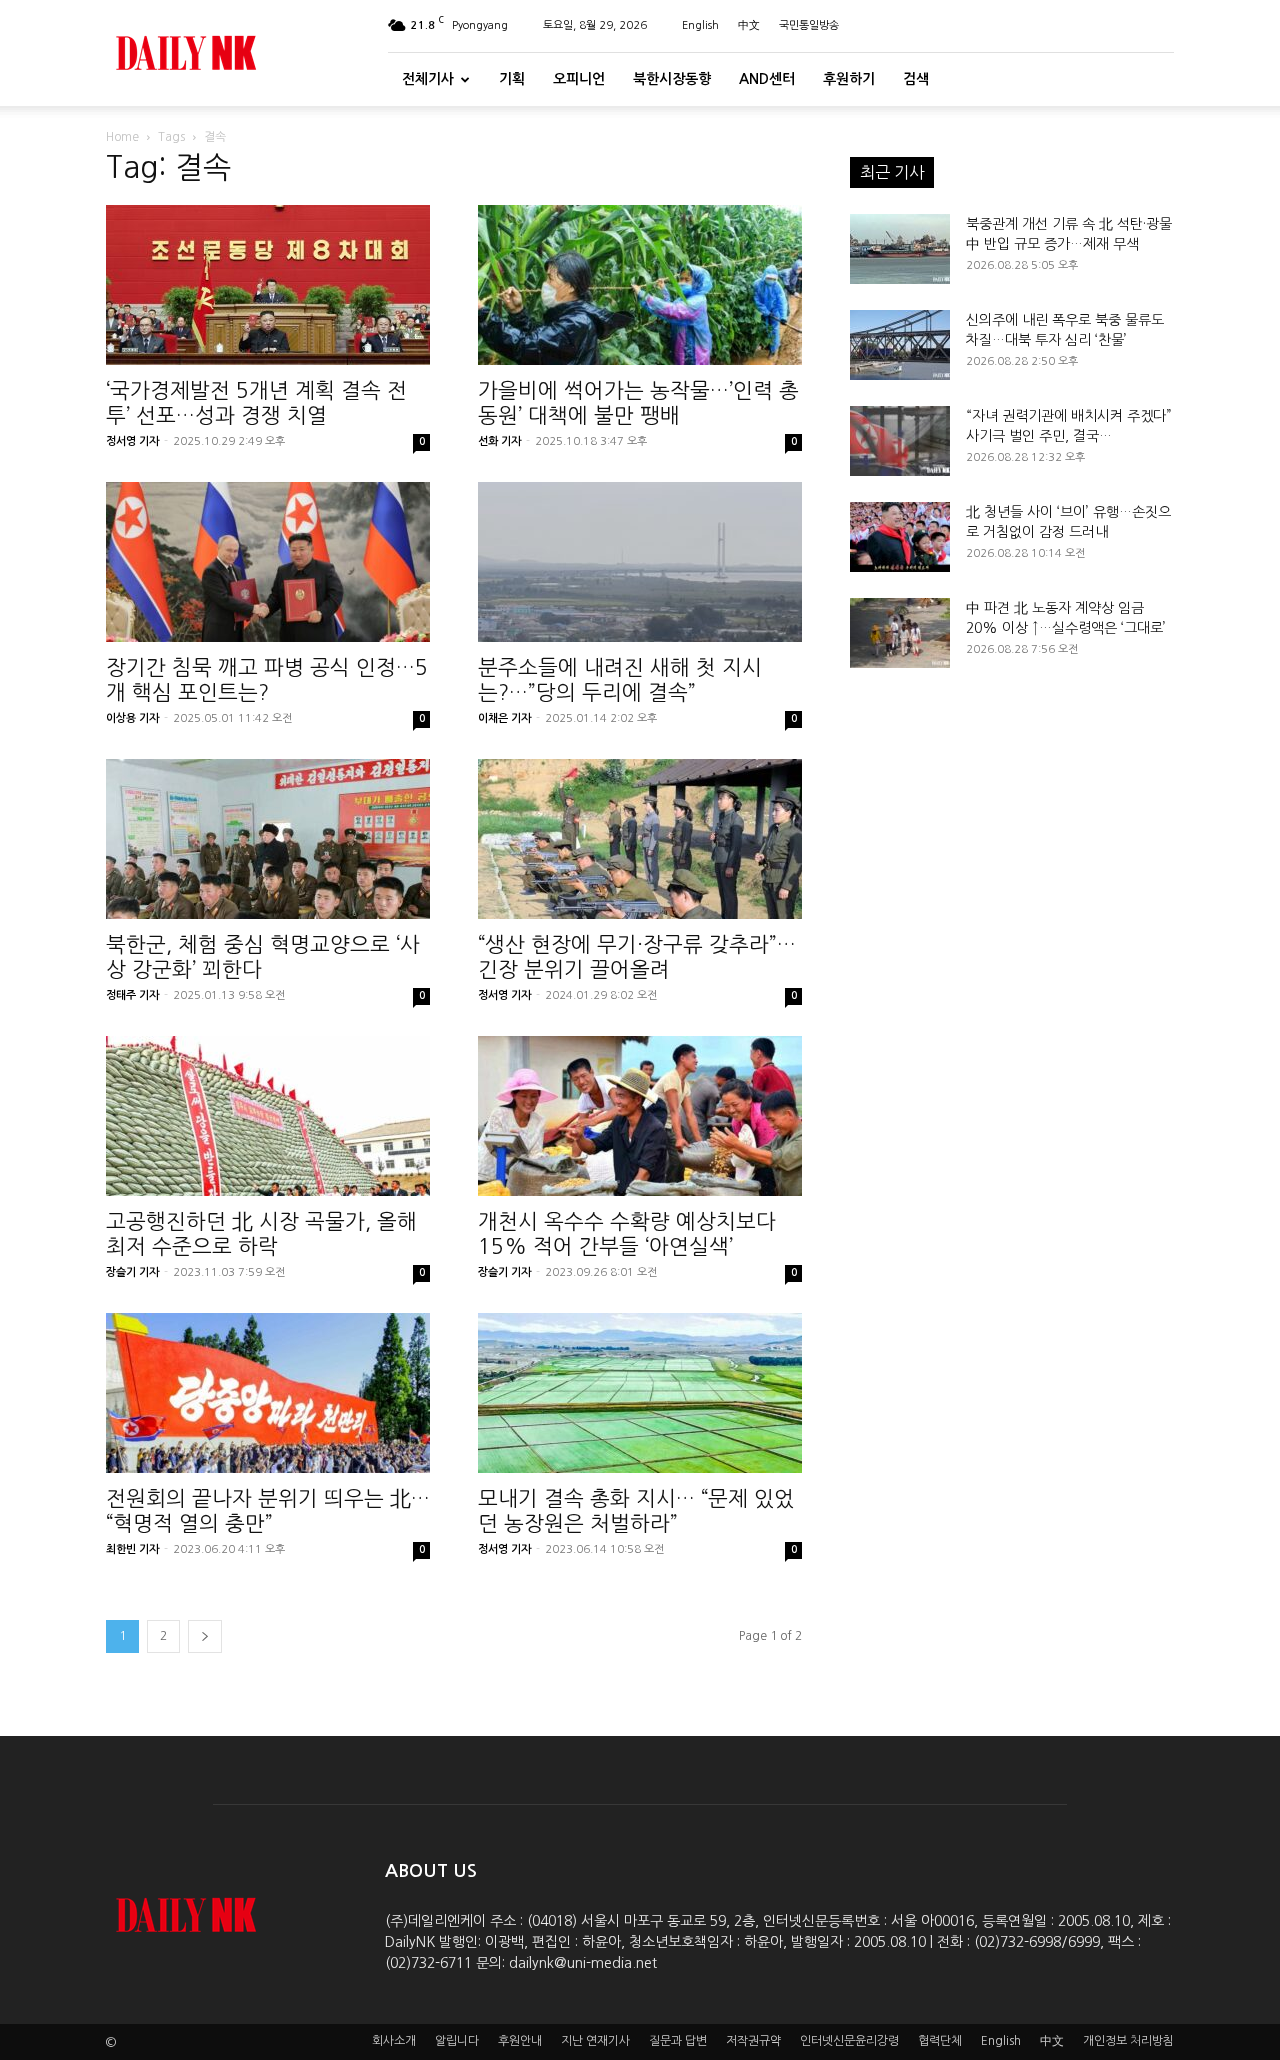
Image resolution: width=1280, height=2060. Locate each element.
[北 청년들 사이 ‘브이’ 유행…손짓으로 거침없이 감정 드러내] (900, 537)
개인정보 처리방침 (1128, 2041)
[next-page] (205, 1636)
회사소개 (394, 2041)
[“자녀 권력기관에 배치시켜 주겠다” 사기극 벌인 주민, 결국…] (900, 441)
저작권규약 (753, 2041)
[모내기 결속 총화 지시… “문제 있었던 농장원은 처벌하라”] (640, 1393)
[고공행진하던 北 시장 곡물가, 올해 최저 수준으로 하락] (268, 1116)
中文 (749, 25)
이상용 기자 (132, 718)
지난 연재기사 (595, 2041)
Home (122, 137)
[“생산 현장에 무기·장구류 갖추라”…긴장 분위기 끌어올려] (640, 839)
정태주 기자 (132, 995)
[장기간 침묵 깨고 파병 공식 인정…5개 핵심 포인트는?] (268, 562)
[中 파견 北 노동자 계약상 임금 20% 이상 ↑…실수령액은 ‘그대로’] (900, 633)
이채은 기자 (504, 718)
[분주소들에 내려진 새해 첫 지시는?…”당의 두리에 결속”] (640, 562)
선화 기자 (499, 441)
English (700, 25)
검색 (916, 79)
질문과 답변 (678, 2041)
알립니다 (457, 2041)
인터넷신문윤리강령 (849, 2041)
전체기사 (428, 79)
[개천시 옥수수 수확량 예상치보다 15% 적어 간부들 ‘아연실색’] (640, 1116)
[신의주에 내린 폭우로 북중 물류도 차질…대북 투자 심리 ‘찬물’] (900, 345)
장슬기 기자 (132, 1272)
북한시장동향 (672, 79)
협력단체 (940, 2041)
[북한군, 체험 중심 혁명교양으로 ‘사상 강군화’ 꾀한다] (268, 839)
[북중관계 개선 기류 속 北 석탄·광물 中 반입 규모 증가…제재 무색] (900, 249)
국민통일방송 (809, 25)
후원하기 (849, 79)
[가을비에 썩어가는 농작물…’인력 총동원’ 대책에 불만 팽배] (640, 285)
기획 (512, 79)
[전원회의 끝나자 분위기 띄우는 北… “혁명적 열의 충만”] (268, 1393)
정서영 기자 (132, 441)
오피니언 (579, 79)
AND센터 (767, 79)
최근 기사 (892, 172)
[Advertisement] (1012, 904)
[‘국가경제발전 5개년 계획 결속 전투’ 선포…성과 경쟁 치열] (268, 285)
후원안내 (520, 2041)
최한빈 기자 (132, 1549)
